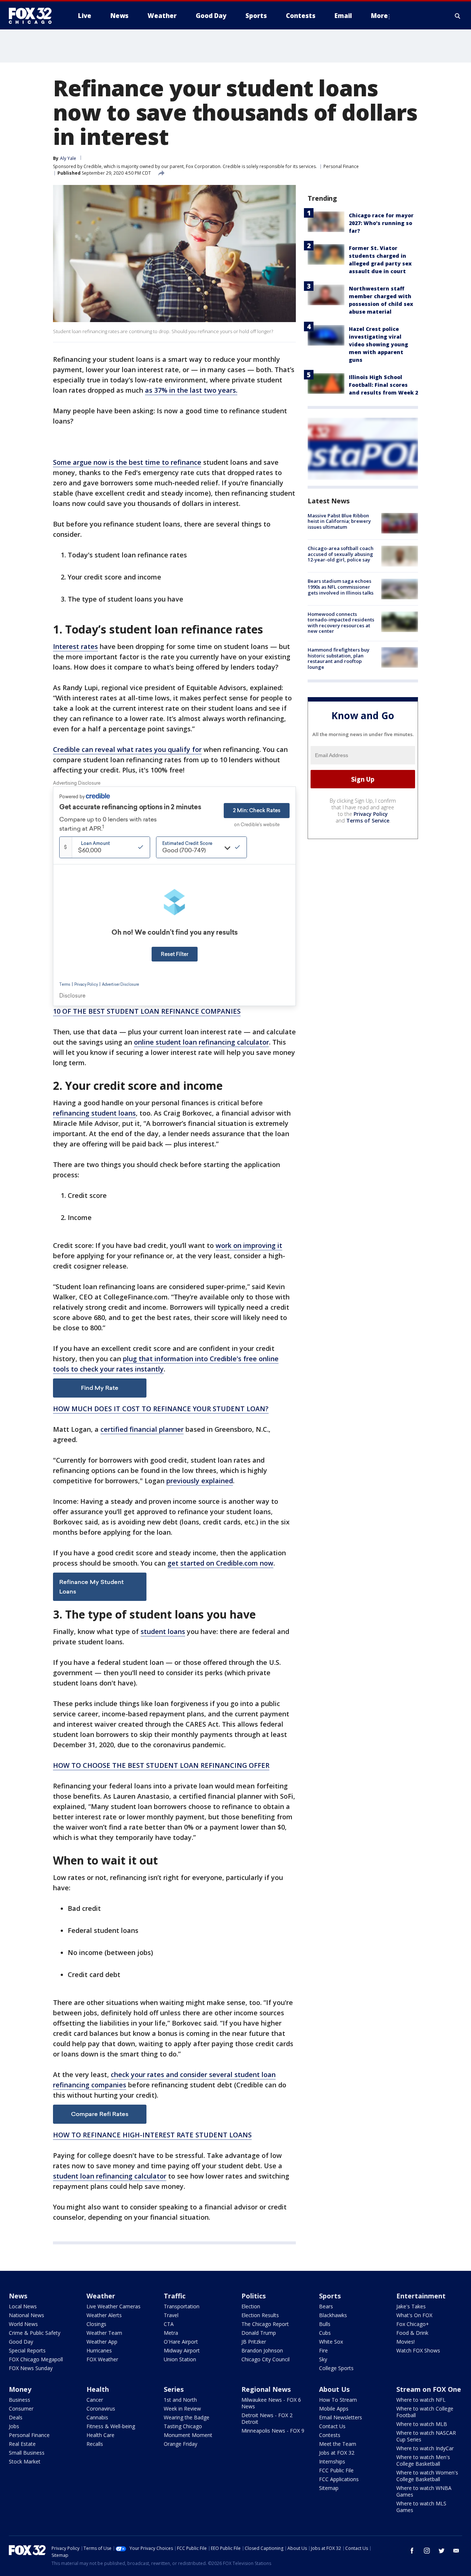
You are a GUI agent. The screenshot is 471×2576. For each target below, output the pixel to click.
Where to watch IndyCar (425, 2448)
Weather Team (104, 2333)
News (18, 2296)
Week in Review (182, 2409)
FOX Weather (102, 2359)
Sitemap (329, 2488)
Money (20, 2389)
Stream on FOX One (429, 2389)
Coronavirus (101, 2409)
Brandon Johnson (262, 2350)
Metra (171, 2333)
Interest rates (75, 646)
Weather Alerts (104, 2315)
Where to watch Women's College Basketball (427, 2476)
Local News (23, 2306)
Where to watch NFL (421, 2400)
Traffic (175, 2296)
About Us (334, 2389)
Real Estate (22, 2444)
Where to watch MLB (422, 2424)
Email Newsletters (341, 2417)
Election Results (260, 2315)
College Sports (336, 2368)
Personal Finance (341, 166)
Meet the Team (338, 2444)
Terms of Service (368, 820)
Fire (323, 2350)
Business (20, 2400)
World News (23, 2324)
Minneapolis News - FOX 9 (273, 2431)
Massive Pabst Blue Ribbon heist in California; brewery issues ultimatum (339, 521)
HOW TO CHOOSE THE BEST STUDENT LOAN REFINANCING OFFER (161, 1765)
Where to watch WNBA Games (424, 2491)
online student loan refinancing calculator (201, 1042)
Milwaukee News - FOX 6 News (271, 2403)
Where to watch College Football (425, 2412)
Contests (330, 2435)
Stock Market (25, 2461)
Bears (326, 2306)
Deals (16, 2417)
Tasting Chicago (183, 2426)
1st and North (180, 2400)
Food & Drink (412, 2333)
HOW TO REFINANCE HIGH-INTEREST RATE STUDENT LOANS (152, 2135)
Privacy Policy (371, 814)
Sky (323, 2359)
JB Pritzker (254, 2342)
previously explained (200, 1481)
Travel (171, 2315)
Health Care (100, 2435)
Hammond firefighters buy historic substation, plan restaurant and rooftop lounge (339, 658)
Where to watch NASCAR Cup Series (426, 2436)
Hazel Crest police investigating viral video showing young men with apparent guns (378, 344)
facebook (412, 2551)
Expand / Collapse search (458, 16)
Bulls (325, 2324)
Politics (254, 2296)
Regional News (266, 2389)
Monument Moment (188, 2435)
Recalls (95, 2444)
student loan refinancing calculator (110, 2176)
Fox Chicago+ (413, 2324)
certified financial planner (142, 1429)
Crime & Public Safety (35, 2333)
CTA (169, 2324)
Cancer (95, 2400)
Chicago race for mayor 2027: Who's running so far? (381, 223)
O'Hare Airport (181, 2342)
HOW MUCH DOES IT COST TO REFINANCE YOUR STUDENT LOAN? (161, 1409)
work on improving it (249, 1245)
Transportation (182, 2306)
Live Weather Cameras (114, 2306)
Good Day (21, 2342)
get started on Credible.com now (220, 1563)
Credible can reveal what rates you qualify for (127, 749)
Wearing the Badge (187, 2417)
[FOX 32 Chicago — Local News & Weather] (33, 16)
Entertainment (421, 2296)
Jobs (14, 2426)
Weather (101, 2296)
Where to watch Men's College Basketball (423, 2460)
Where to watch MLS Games (421, 2507)
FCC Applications (339, 2479)
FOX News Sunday (31, 2368)
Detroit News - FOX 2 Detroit (267, 2418)
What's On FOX (414, 2315)
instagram (427, 2551)
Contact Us (332, 2426)
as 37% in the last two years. (191, 390)
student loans (163, 1631)
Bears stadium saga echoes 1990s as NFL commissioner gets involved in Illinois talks (341, 587)
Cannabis (97, 2417)
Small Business (27, 2453)
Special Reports (27, 2350)
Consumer (21, 2409)
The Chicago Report (265, 2324)
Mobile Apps (334, 2409)
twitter (442, 2551)
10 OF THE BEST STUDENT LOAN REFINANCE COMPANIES (147, 1011)
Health (98, 2389)
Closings (96, 2324)
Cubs (325, 2333)
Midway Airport (182, 2350)
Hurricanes (99, 2350)
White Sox (331, 2342)
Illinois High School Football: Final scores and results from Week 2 (383, 385)
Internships (332, 2461)
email (456, 2551)
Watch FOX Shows (418, 2350)
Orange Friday (180, 2444)
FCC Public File (336, 2470)
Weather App (102, 2342)
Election (251, 2306)
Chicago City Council (265, 2359)
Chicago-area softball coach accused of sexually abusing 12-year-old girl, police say (341, 554)
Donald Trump (259, 2333)
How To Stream (338, 2400)
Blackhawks (333, 2315)
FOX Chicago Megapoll (36, 2359)
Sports (330, 2296)
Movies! (406, 2342)
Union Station (180, 2359)
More (379, 16)
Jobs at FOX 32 (337, 2453)
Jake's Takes (411, 2306)
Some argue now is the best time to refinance (127, 462)
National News (26, 2315)
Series (174, 2389)
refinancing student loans (94, 1113)
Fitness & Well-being (111, 2426)
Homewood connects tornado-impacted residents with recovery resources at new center (341, 623)
